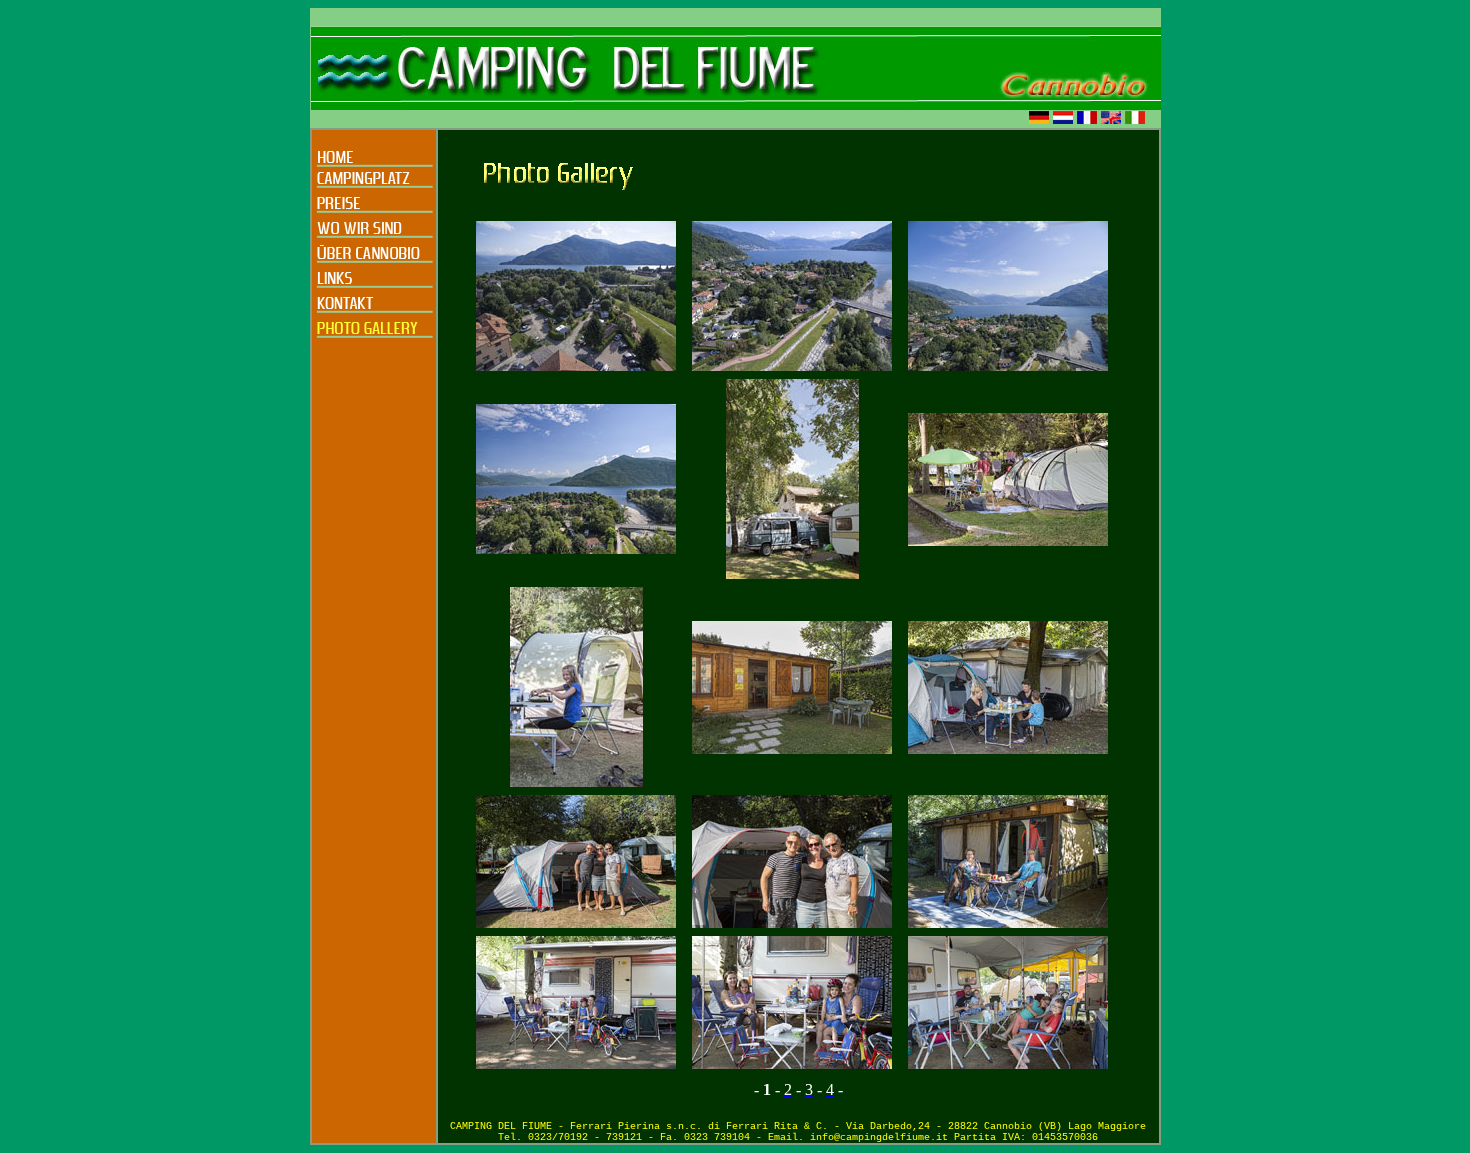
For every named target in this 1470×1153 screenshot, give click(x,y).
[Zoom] (576, 365)
